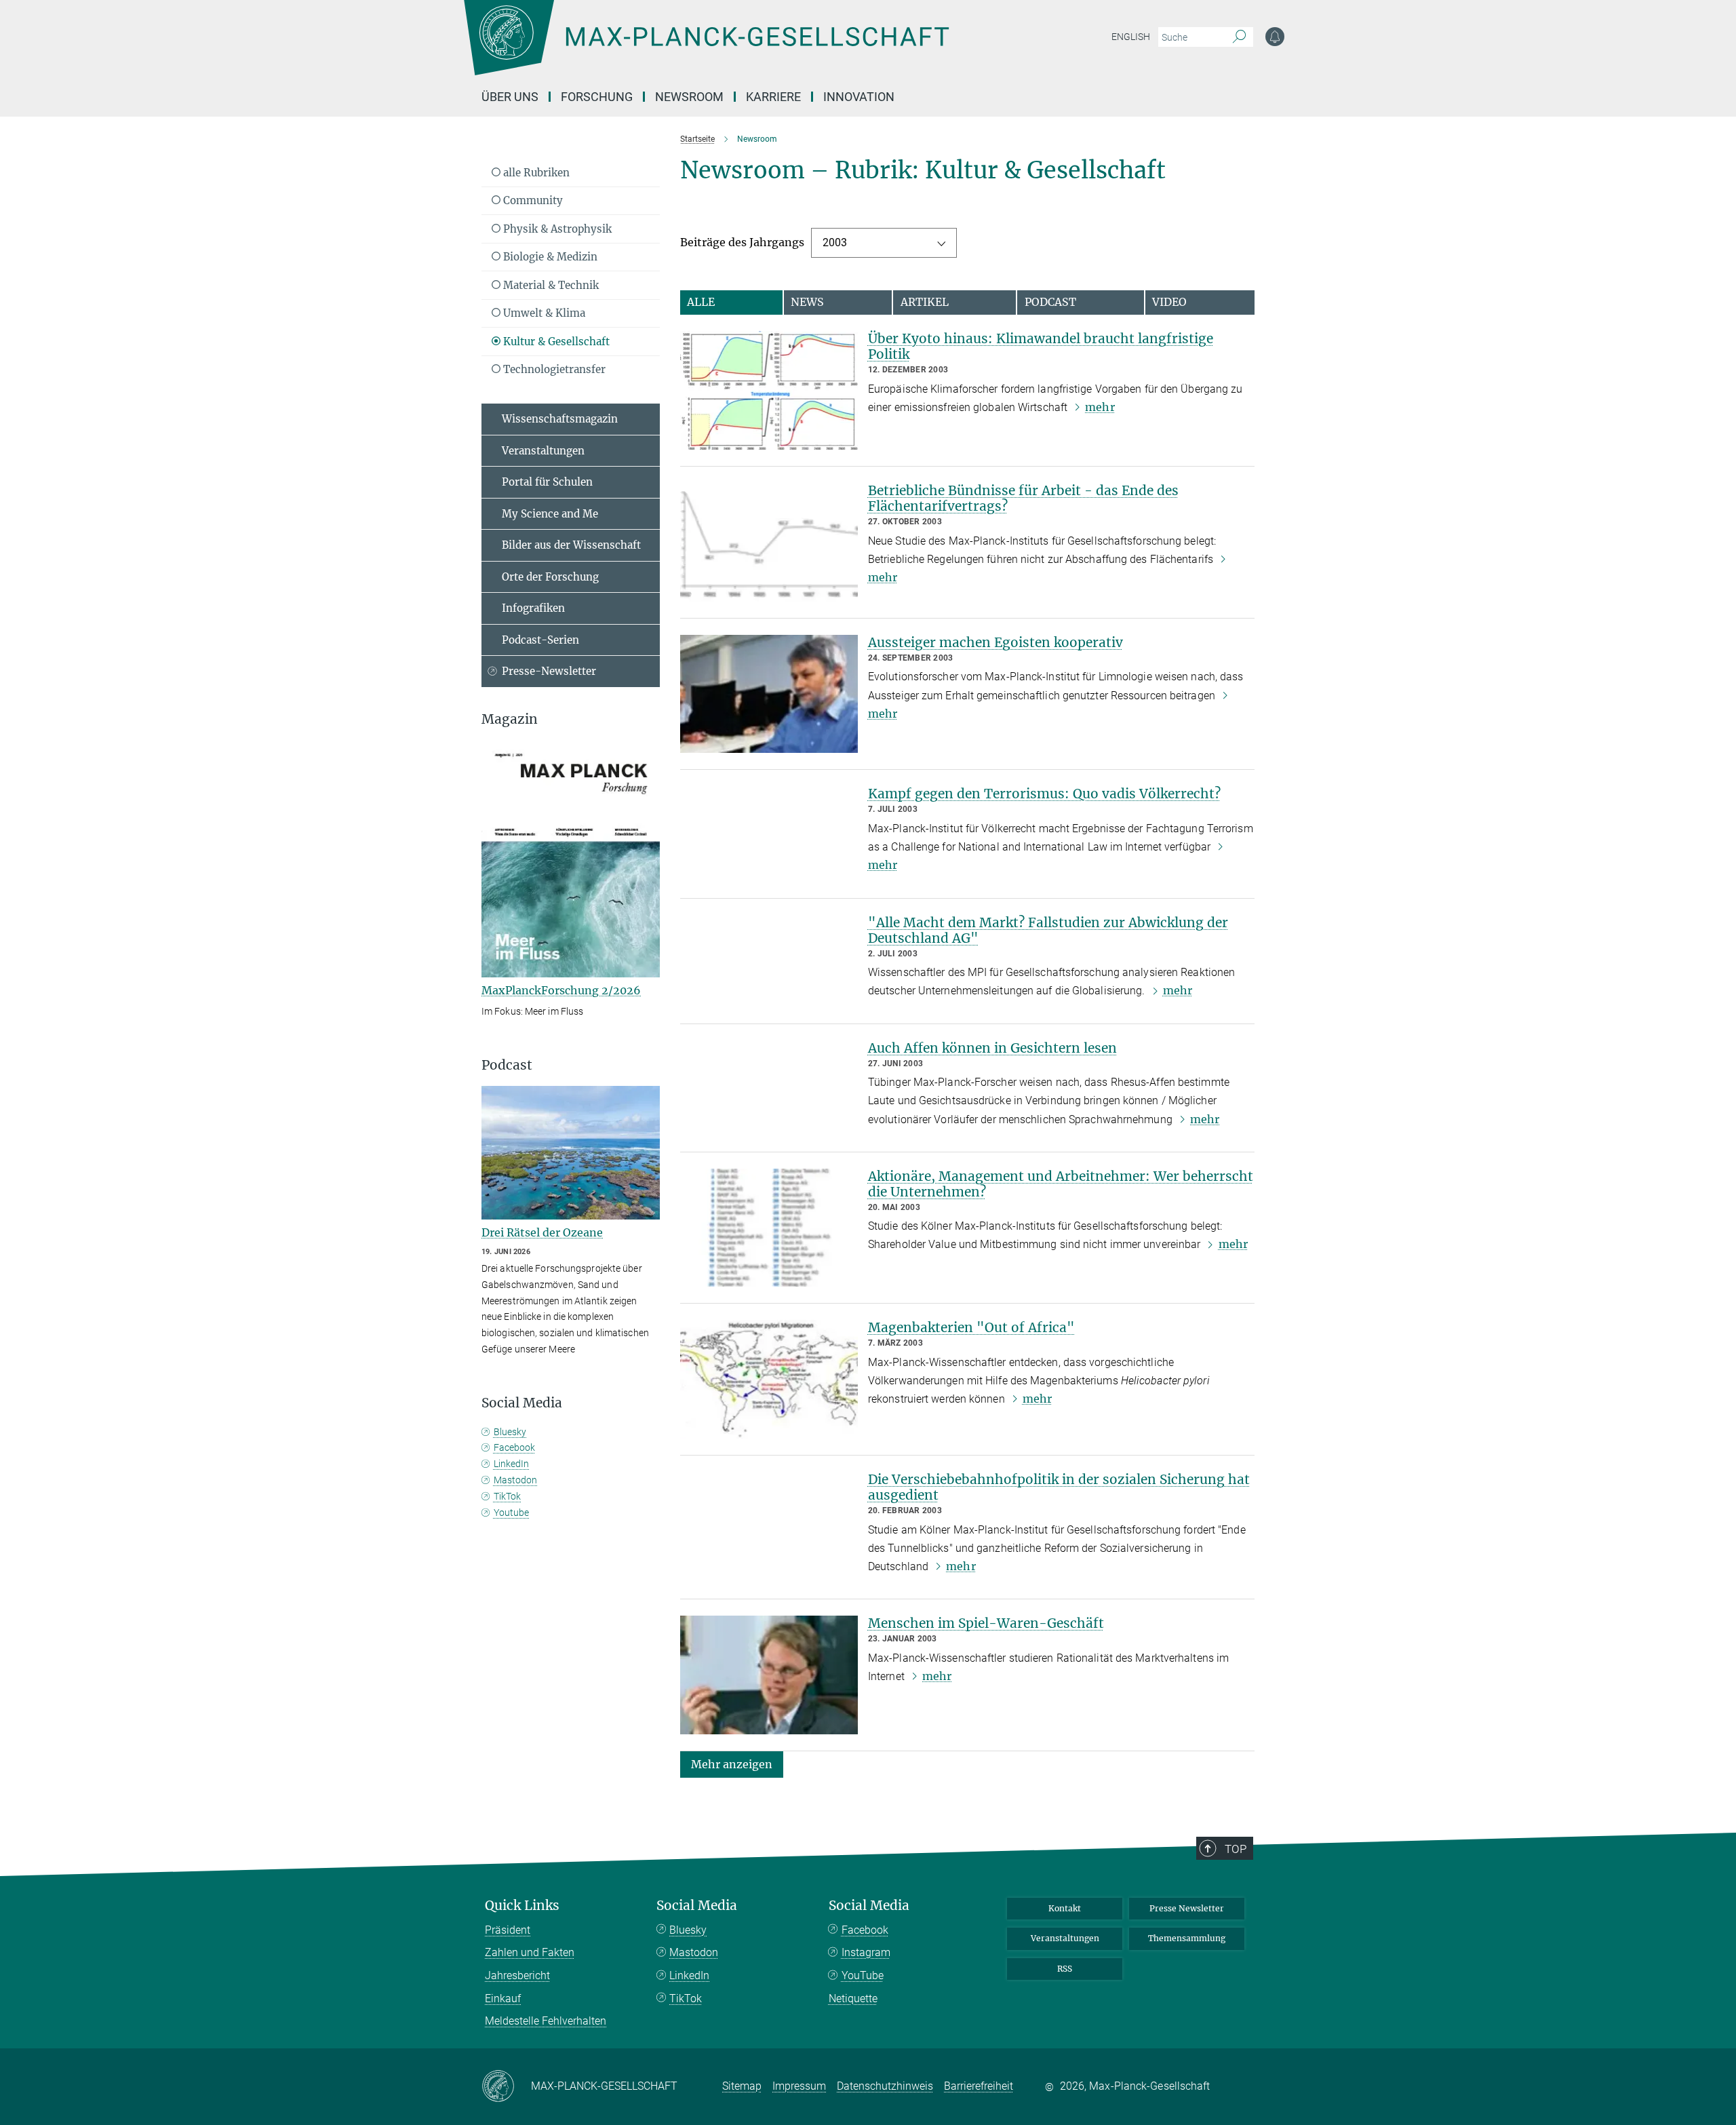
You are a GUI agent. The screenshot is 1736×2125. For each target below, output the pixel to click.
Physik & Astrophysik (556, 229)
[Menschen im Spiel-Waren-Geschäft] (769, 1675)
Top (1236, 1849)
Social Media (697, 1906)
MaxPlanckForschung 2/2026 (561, 990)
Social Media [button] (522, 1403)
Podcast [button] (507, 1065)
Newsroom (689, 97)
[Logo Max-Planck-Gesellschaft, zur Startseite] (706, 47)
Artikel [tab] (925, 302)
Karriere (773, 97)
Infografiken (533, 608)
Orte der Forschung (550, 577)
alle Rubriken (535, 173)
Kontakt (1065, 1908)
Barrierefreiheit (979, 2086)
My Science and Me (550, 514)
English (1131, 37)
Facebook (514, 1447)
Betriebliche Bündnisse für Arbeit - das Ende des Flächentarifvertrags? (1023, 498)
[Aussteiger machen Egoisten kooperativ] (769, 694)
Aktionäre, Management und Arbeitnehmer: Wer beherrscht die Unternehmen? (1061, 1184)
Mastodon (515, 1480)
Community (532, 200)
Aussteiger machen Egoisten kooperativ (995, 642)
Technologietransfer (553, 369)
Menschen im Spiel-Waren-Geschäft (986, 1623)
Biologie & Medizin (549, 257)
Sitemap (742, 2086)
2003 (835, 242)
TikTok (507, 1496)
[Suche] (1239, 37)
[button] (732, 1764)
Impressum (799, 2086)
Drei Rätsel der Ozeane (542, 1232)
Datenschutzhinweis (885, 2086)
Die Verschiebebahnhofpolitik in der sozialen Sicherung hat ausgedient (1059, 1487)
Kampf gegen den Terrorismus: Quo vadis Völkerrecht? (1044, 794)
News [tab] (807, 302)
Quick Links (522, 1906)
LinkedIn (511, 1464)
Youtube (511, 1513)
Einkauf (503, 1999)
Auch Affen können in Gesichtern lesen (992, 1048)
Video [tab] (1169, 302)
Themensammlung (1187, 1938)
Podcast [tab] (1050, 302)
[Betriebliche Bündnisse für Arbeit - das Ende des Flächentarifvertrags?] (769, 542)
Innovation (859, 97)
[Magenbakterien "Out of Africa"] (769, 1379)
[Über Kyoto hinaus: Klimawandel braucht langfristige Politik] (769, 390)
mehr (1100, 407)
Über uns (510, 97)
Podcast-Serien (540, 640)
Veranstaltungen (543, 451)
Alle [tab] (701, 302)
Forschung (597, 97)
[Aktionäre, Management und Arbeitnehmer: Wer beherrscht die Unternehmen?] (769, 1228)
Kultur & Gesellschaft (555, 342)
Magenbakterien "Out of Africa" (971, 1327)
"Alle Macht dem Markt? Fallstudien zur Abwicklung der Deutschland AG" (1048, 930)
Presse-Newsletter (549, 671)
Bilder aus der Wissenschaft (571, 545)
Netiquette (853, 1999)
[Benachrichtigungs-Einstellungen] (1275, 37)
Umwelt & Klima (543, 313)
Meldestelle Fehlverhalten (546, 2021)
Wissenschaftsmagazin (560, 419)
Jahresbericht (517, 1975)
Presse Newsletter (1187, 1908)
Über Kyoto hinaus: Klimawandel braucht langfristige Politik (1041, 346)
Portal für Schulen (547, 482)
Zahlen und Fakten (530, 1952)
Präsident (508, 1930)
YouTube (863, 1975)
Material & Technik (550, 285)
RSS (1065, 1969)
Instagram (866, 1952)
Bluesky (510, 1432)
